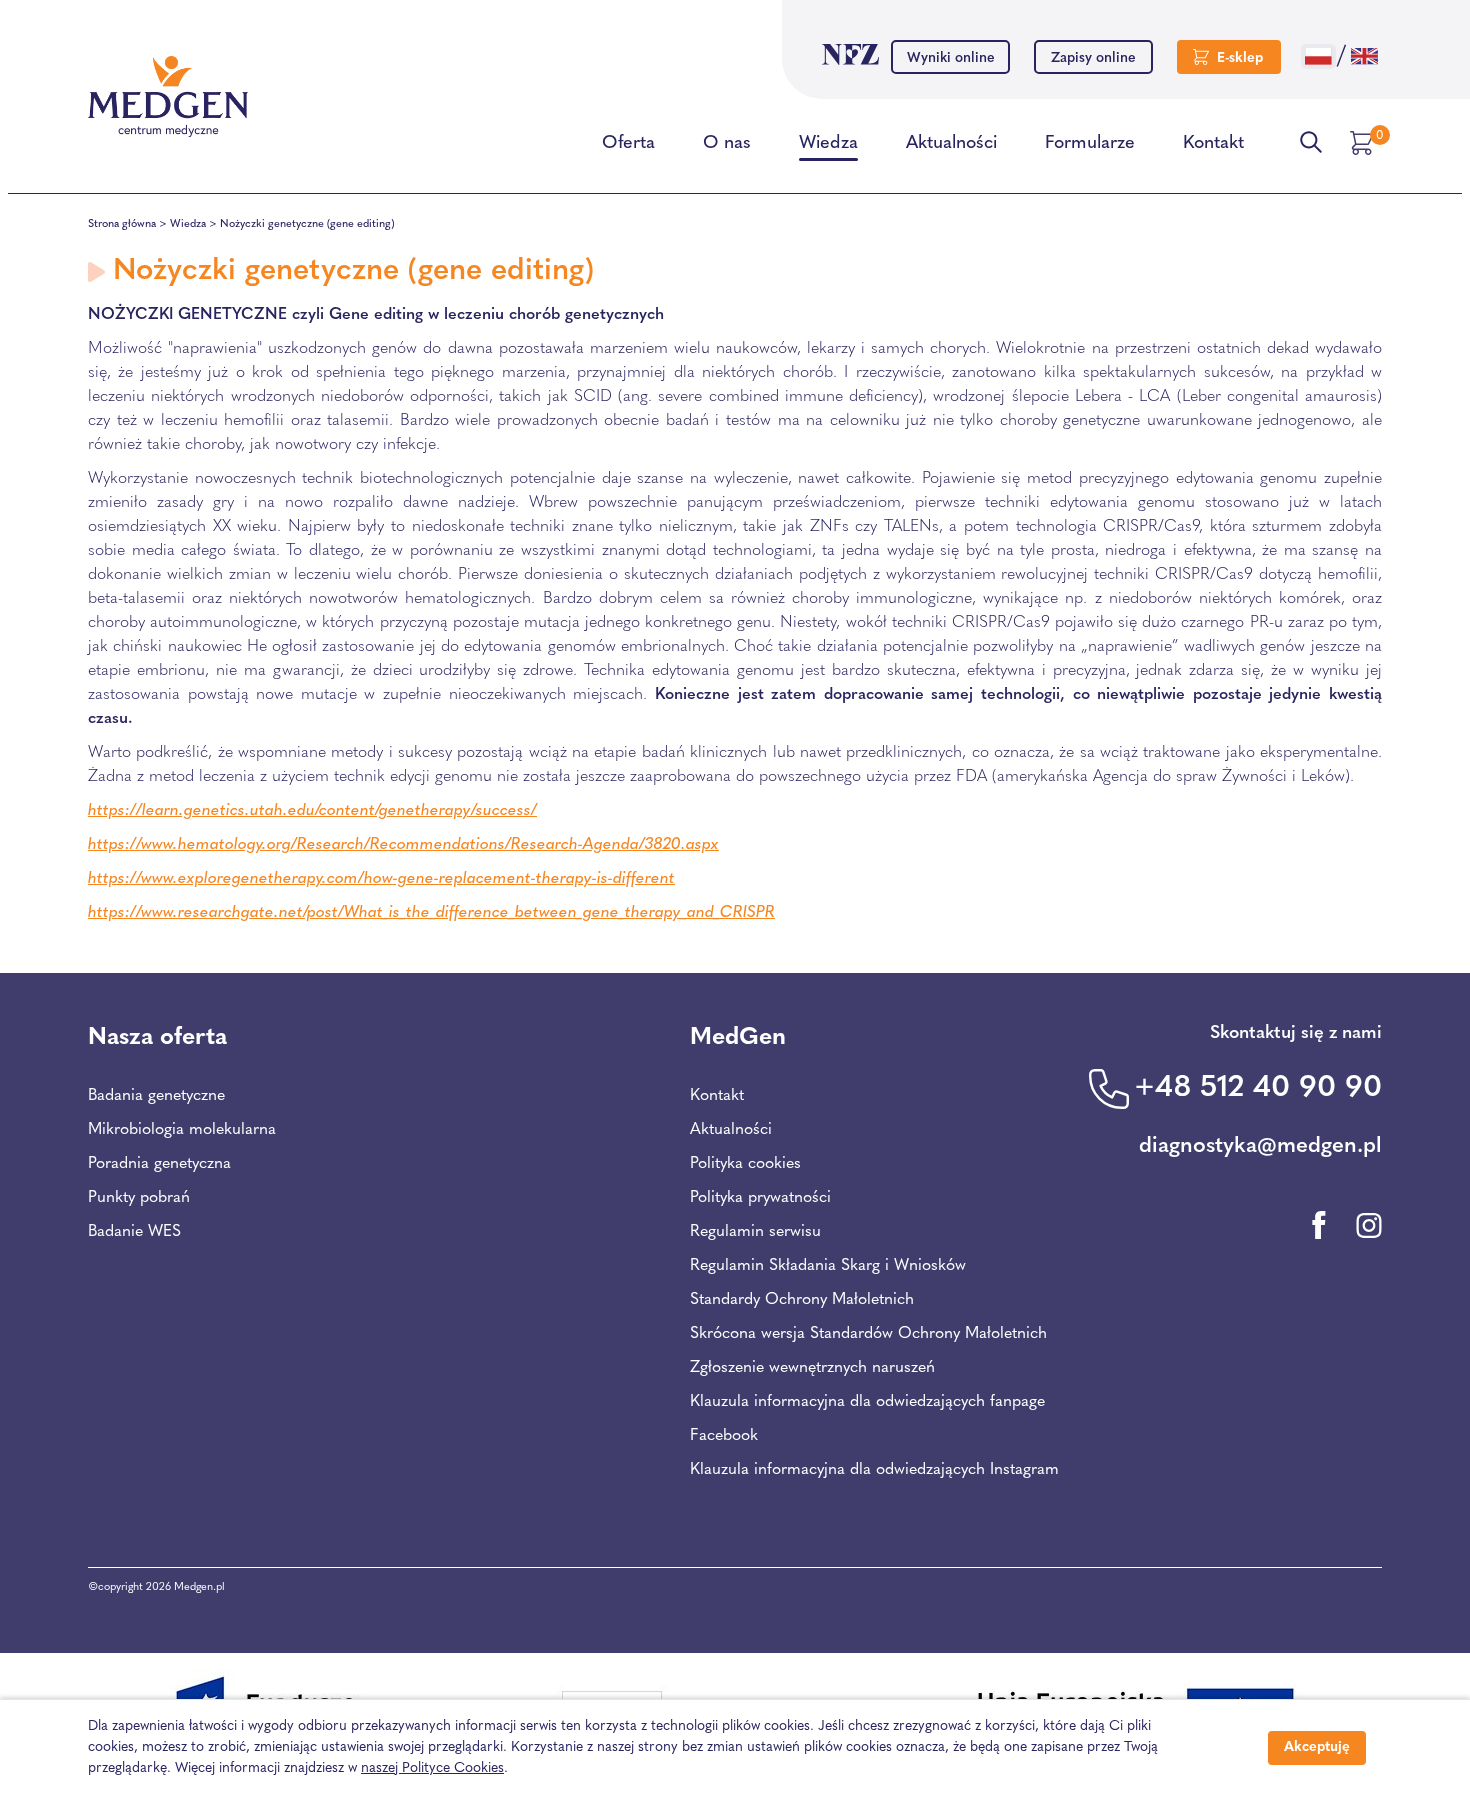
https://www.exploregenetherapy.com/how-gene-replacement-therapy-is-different (381, 879)
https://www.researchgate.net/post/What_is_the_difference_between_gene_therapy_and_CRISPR (431, 913)
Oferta (628, 144)
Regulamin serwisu (755, 1232)
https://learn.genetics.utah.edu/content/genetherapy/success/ (312, 811)
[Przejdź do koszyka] (1364, 143)
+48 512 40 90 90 (1258, 1088)
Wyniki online (951, 58)
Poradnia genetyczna (159, 1164)
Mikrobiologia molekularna (182, 1130)
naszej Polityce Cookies (432, 1768)
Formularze (1090, 144)
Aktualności (951, 144)
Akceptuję (1317, 1747)
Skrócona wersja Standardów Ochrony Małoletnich (868, 1334)
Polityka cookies (745, 1164)
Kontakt (1213, 144)
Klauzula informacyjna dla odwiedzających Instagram (874, 1470)
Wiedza (828, 144)
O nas (727, 144)
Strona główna (122, 224)
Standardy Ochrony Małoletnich (802, 1300)
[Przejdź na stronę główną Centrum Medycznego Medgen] (168, 97)
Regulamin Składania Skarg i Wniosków (828, 1266)
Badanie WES (134, 1232)
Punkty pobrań (139, 1198)
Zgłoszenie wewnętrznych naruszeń (812, 1368)
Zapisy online (1093, 58)
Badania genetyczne (156, 1096)
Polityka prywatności (760, 1198)
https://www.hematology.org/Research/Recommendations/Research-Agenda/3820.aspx (403, 845)
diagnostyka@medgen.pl (1260, 1146)
